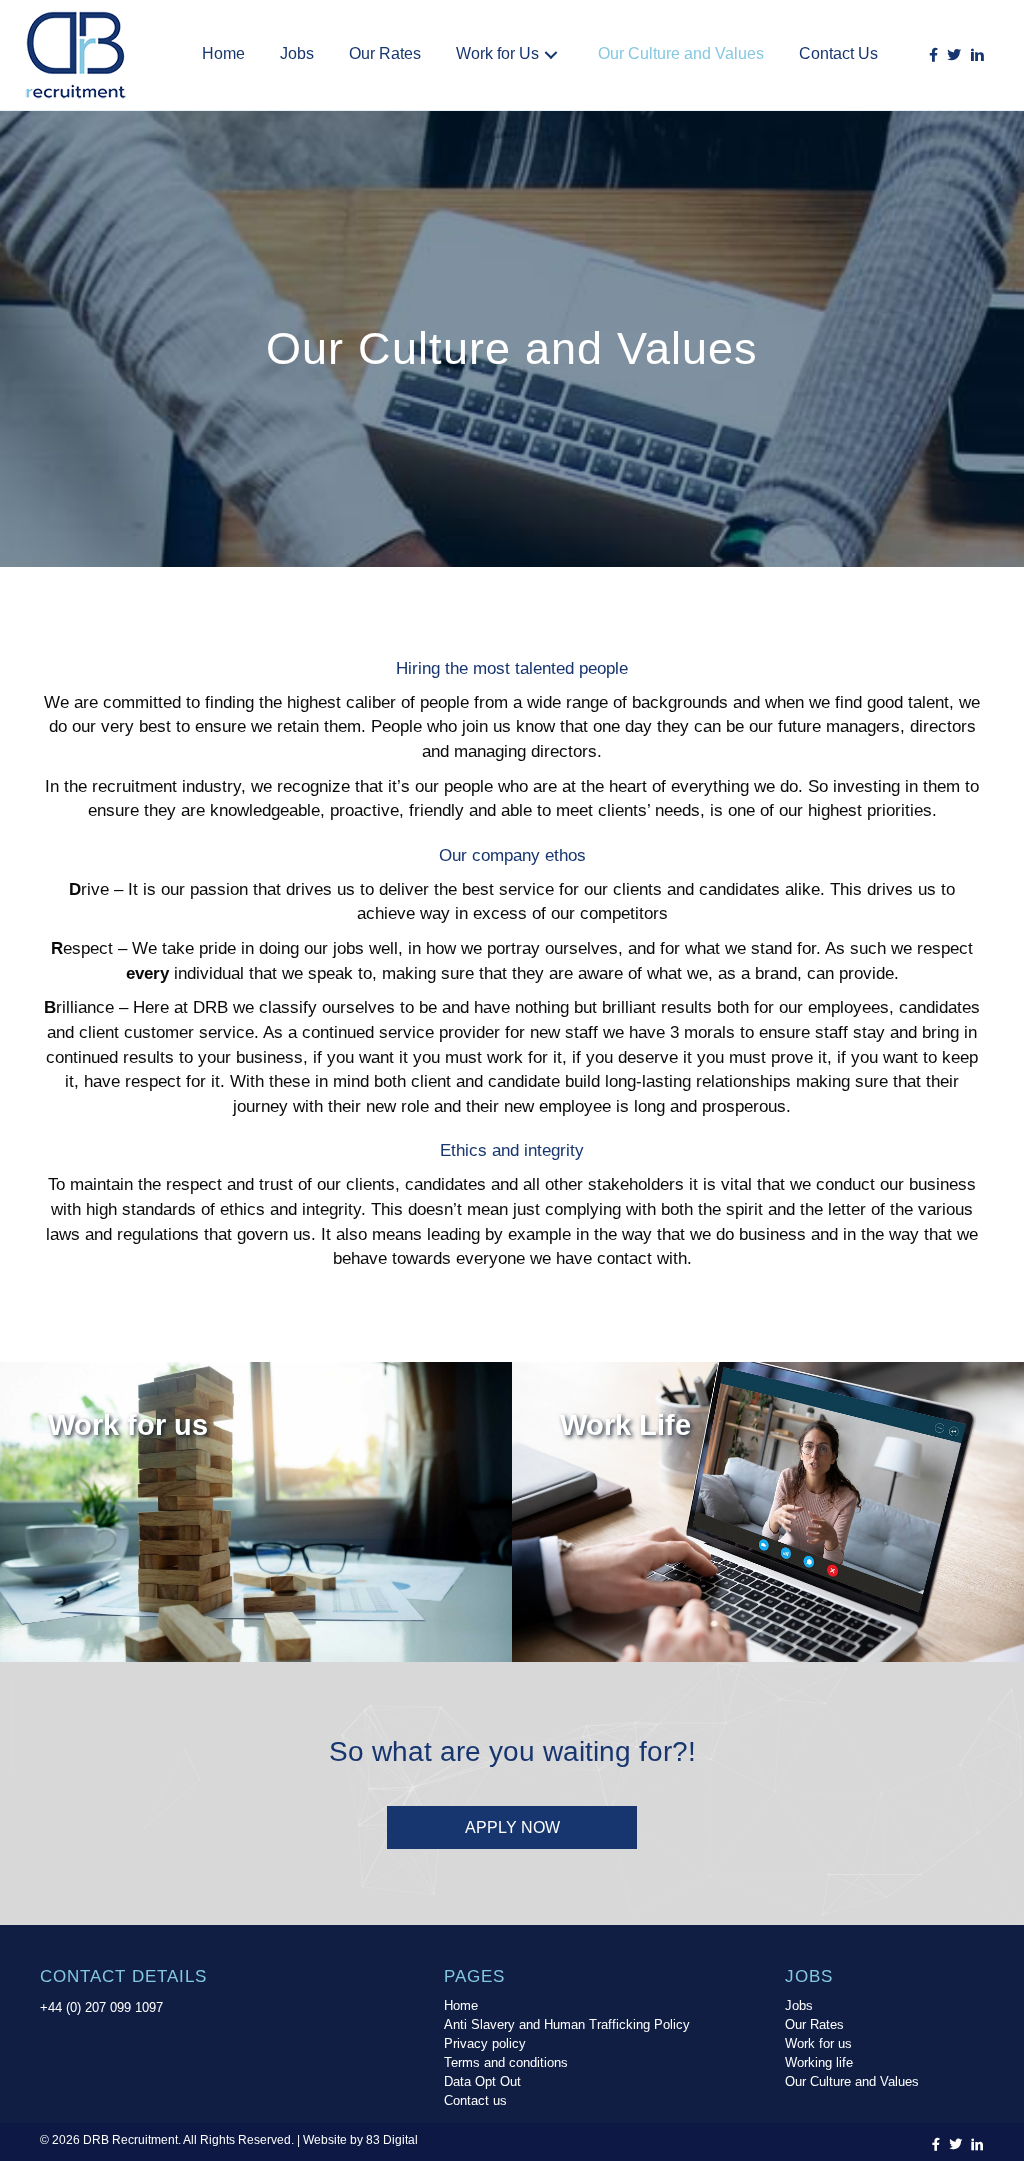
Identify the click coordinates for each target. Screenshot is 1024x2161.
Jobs (799, 2006)
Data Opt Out (482, 2082)
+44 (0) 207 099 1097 (101, 2007)
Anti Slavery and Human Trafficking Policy (567, 2025)
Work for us (818, 2044)
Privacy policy (485, 2044)
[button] (551, 54)
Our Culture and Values (852, 2082)
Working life (819, 2063)
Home (461, 2006)
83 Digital (392, 2140)
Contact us (475, 2101)
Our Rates (814, 2025)
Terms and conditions (506, 2063)
